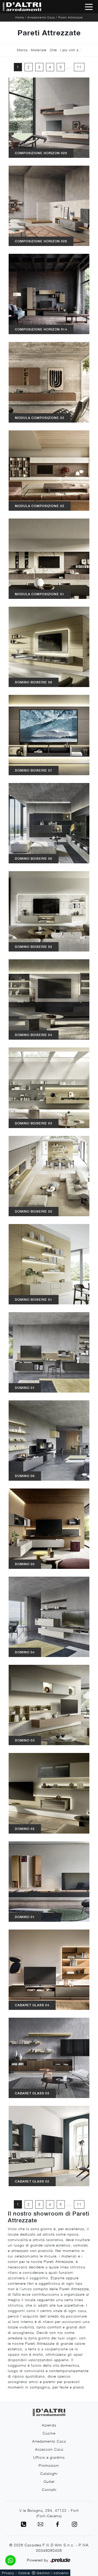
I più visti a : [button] (71, 50)
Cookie (24, 2573)
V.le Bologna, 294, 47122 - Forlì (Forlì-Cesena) (49, 2513)
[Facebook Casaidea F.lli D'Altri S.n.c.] (57, 2524)
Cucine (49, 2433)
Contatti (49, 2490)
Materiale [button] (39, 50)
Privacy (8, 2573)
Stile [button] (53, 50)
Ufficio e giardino (49, 2457)
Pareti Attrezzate (71, 17)
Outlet (49, 2481)
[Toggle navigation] (89, 7)
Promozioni (49, 2465)
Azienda (49, 2425)
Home (20, 17)
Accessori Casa (49, 2449)
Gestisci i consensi (53, 2573)
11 (79, 67)
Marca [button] (22, 50)
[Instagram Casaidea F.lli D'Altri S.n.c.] (74, 2524)
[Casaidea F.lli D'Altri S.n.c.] (22, 7)
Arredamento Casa (41, 17)
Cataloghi (49, 2473)
